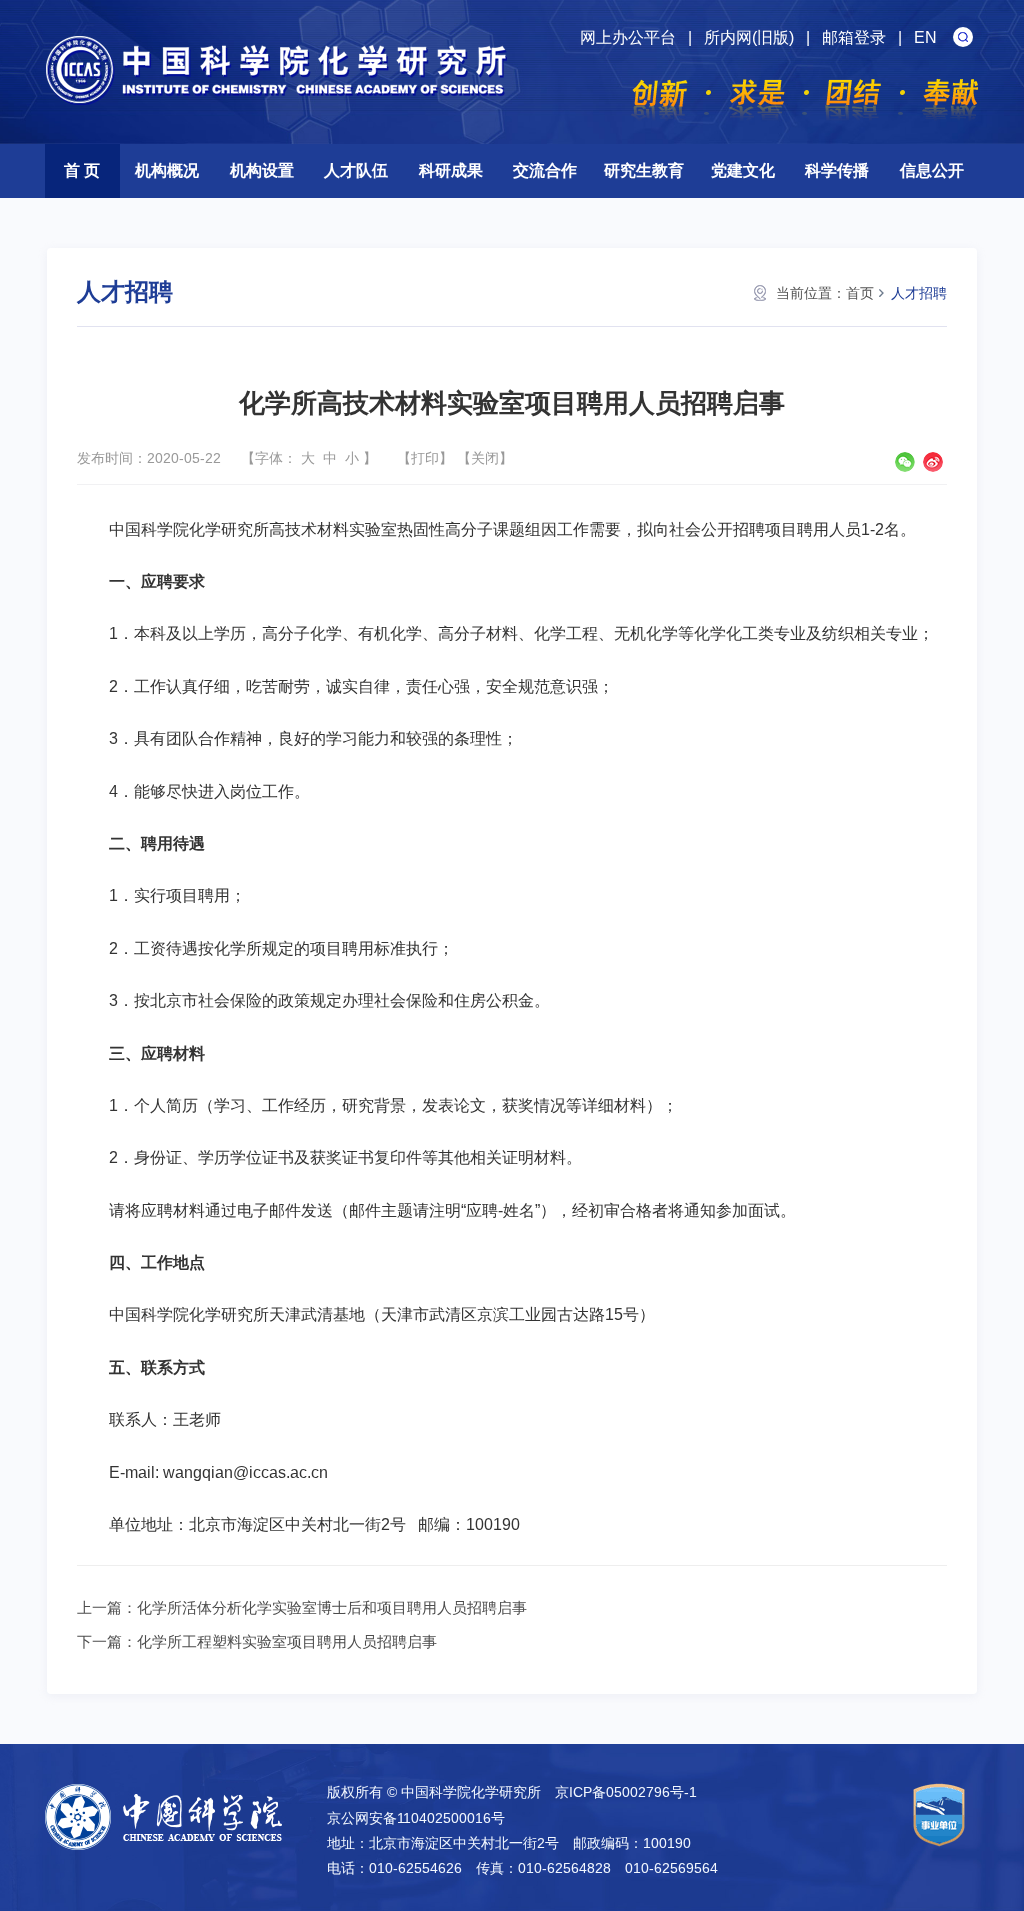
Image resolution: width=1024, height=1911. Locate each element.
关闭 (485, 458)
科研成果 (451, 170)
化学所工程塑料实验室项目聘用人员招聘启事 (287, 1641)
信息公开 (932, 170)
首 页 (82, 170)
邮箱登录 (854, 37)
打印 (425, 458)
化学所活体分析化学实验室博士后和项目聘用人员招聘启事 (332, 1607)
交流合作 (545, 170)
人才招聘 (919, 293)
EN (925, 37)
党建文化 (743, 170)
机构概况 (167, 170)
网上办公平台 (628, 37)
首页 (860, 293)
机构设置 (262, 170)
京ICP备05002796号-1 (626, 1792)
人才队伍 (356, 170)
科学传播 (837, 170)
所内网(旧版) (749, 37)
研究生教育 (644, 170)
